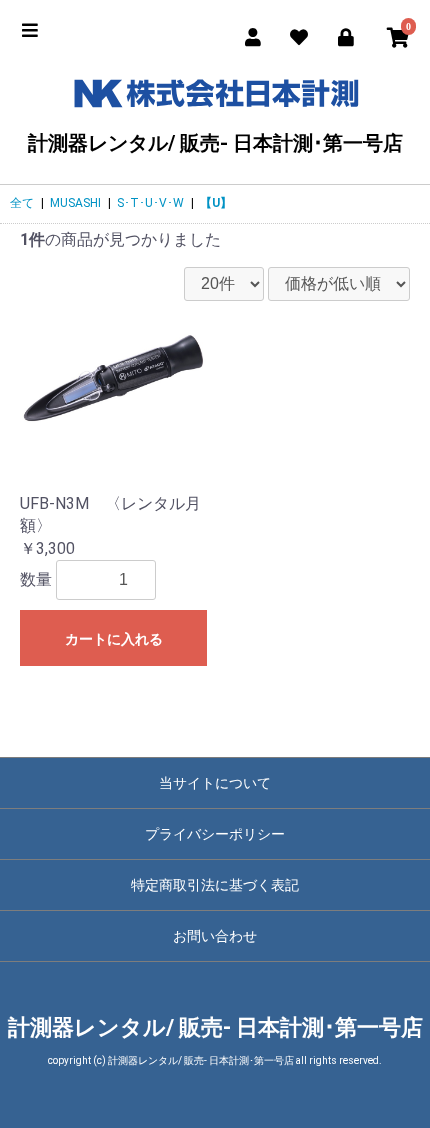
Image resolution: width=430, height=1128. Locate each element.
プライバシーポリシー (215, 834)
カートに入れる (114, 639)
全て (22, 203)
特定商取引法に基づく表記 (215, 885)
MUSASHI (75, 203)
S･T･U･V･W (150, 203)
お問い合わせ (215, 936)
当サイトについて (215, 783)
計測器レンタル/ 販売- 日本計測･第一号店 (215, 142)
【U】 (216, 203)
